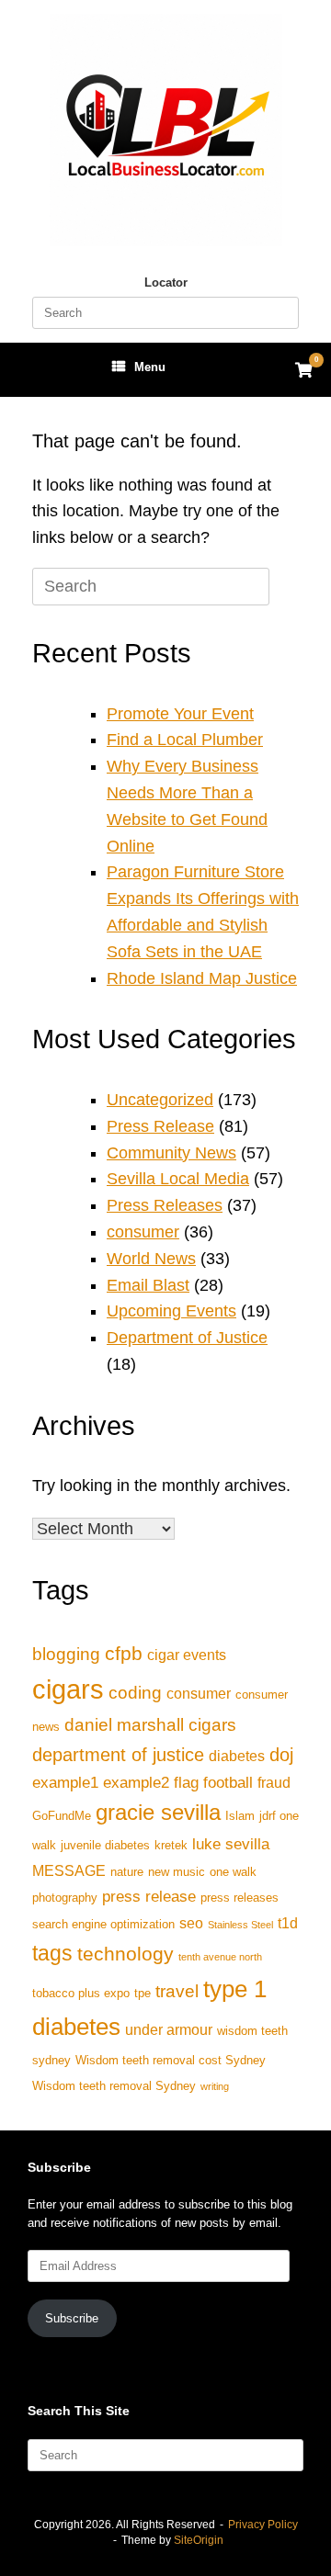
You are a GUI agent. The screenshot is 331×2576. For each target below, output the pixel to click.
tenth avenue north (220, 1957)
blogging (66, 1654)
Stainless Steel (240, 1925)
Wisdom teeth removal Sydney (114, 2086)
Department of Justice (187, 1338)
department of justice (118, 1755)
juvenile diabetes (105, 1845)
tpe (143, 1993)
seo (191, 1923)
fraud (274, 1783)
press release (149, 1896)
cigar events (187, 1655)
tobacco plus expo (81, 1993)
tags (52, 1953)
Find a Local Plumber (185, 740)
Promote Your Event (180, 714)
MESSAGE (69, 1871)
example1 (65, 1782)
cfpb (124, 1653)
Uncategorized (160, 1100)
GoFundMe (62, 1816)
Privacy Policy (263, 2525)
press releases (240, 1898)
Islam (240, 1816)
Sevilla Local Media (178, 1179)
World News (151, 1259)
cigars (68, 1689)
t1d (288, 1923)
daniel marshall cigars (150, 1725)
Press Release (160, 1126)
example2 (136, 1782)
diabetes (237, 1756)
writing (215, 2086)
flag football (213, 1782)
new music (177, 1872)
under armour (169, 2030)
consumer (143, 1232)
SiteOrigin (199, 2540)
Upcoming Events (171, 1311)
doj (281, 1755)
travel (177, 1991)
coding (135, 1693)
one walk (233, 1872)
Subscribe (72, 2318)
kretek (171, 1845)
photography (65, 1898)
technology (126, 1954)
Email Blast (148, 1285)
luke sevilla (231, 1844)
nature (127, 1872)
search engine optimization (103, 1924)
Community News (171, 1153)
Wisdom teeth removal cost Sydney (171, 2060)
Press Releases (165, 1205)
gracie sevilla (158, 1812)
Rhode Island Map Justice (202, 978)
